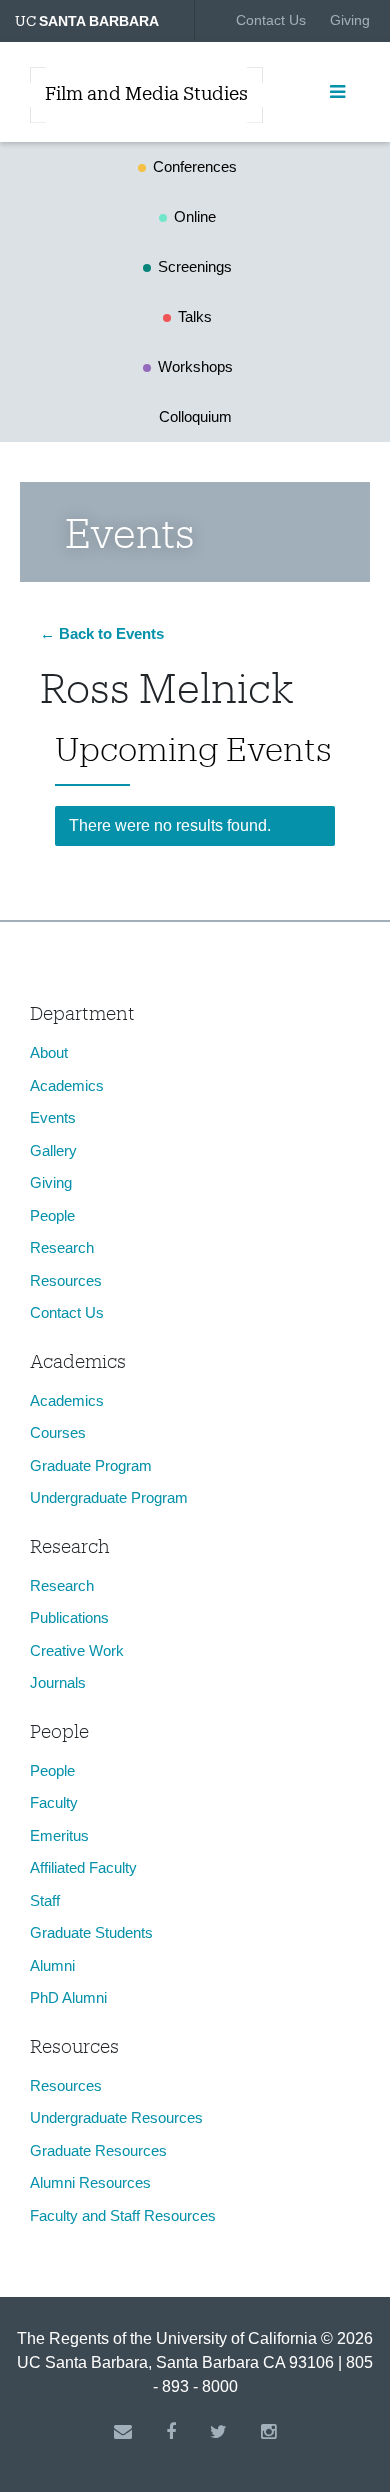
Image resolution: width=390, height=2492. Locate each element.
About (49, 1052)
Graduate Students (91, 1932)
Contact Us (271, 20)
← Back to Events (102, 633)
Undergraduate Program (109, 1497)
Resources (66, 1280)
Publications (69, 1617)
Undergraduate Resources (116, 2117)
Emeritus (59, 1835)
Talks (195, 316)
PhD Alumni (68, 1997)
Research (62, 1247)
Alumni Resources (90, 2182)
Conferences (195, 166)
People (52, 1215)
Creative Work (77, 1650)
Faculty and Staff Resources (123, 2215)
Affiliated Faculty (83, 1867)
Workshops (195, 366)
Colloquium (195, 416)
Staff (45, 1900)
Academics (67, 1085)
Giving (350, 20)
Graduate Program (91, 1465)
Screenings (195, 266)
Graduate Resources (98, 2150)
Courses (58, 1432)
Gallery (53, 1150)
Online (195, 216)
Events (53, 1117)
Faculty (54, 1802)
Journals (58, 1682)
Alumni (52, 1965)
